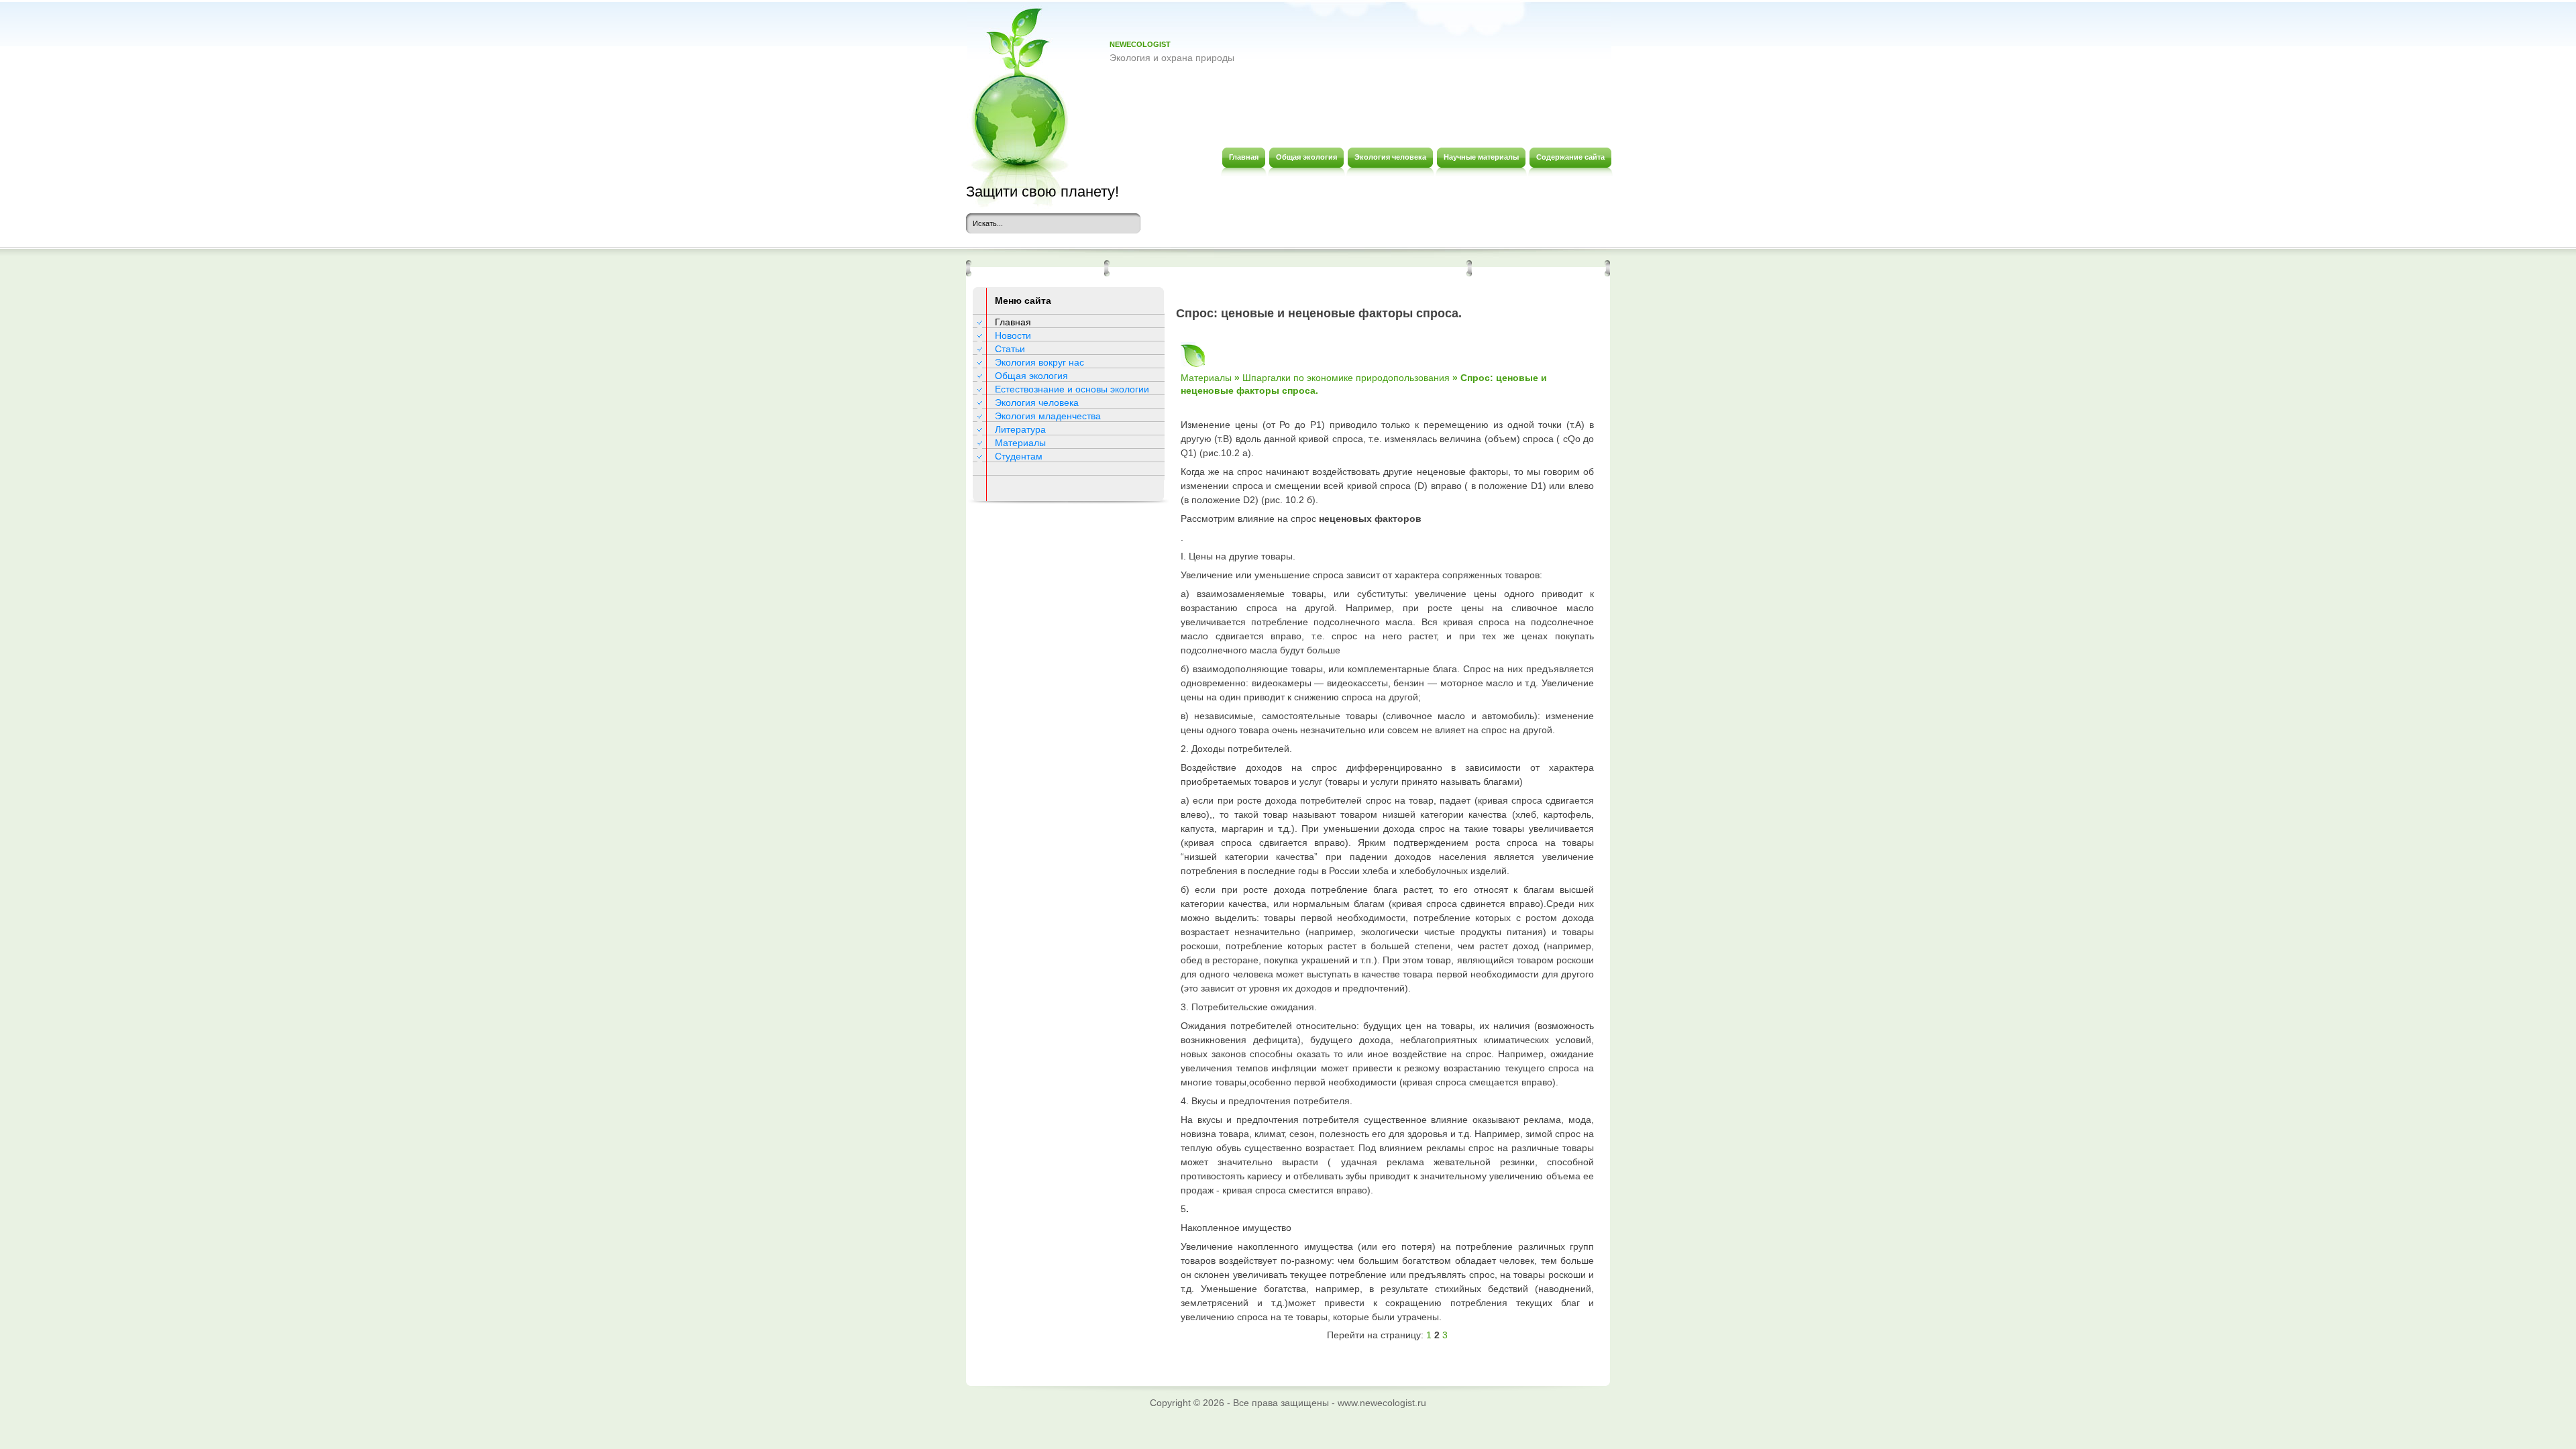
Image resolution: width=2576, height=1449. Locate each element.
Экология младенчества (1048, 416)
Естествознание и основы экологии (1072, 389)
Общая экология (1031, 376)
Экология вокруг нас (1039, 362)
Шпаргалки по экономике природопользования (1346, 378)
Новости (1013, 335)
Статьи (1010, 349)
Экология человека (1037, 402)
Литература (1020, 429)
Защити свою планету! (1042, 192)
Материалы (1020, 443)
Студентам (1019, 456)
